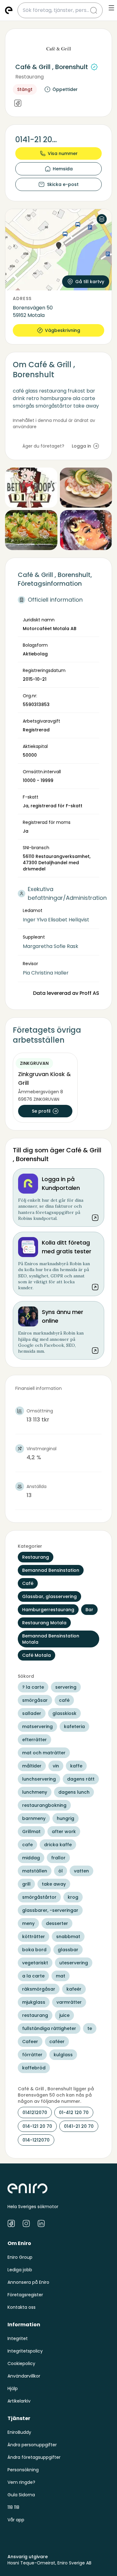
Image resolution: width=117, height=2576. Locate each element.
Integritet (18, 2338)
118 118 (13, 2507)
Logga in (81, 446)
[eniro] (9, 10)
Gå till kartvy (90, 282)
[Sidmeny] (111, 8)
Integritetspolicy (25, 2351)
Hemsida (63, 169)
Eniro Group (20, 2257)
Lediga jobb (20, 2270)
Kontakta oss (22, 2307)
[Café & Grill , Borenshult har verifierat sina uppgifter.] (94, 67)
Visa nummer (63, 153)
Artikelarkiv (19, 2401)
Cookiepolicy (21, 2363)
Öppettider (65, 89)
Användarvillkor (24, 2376)
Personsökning (23, 2470)
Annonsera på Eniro (28, 2282)
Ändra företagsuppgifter (34, 2457)
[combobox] (56, 10)
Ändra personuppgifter (32, 2445)
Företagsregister (25, 2295)
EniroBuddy (19, 2432)
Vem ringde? (21, 2482)
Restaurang (29, 77)
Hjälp (13, 2388)
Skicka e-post (63, 184)
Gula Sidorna (21, 2495)
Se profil (41, 1111)
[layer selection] (102, 219)
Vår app (16, 2520)
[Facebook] (18, 104)
